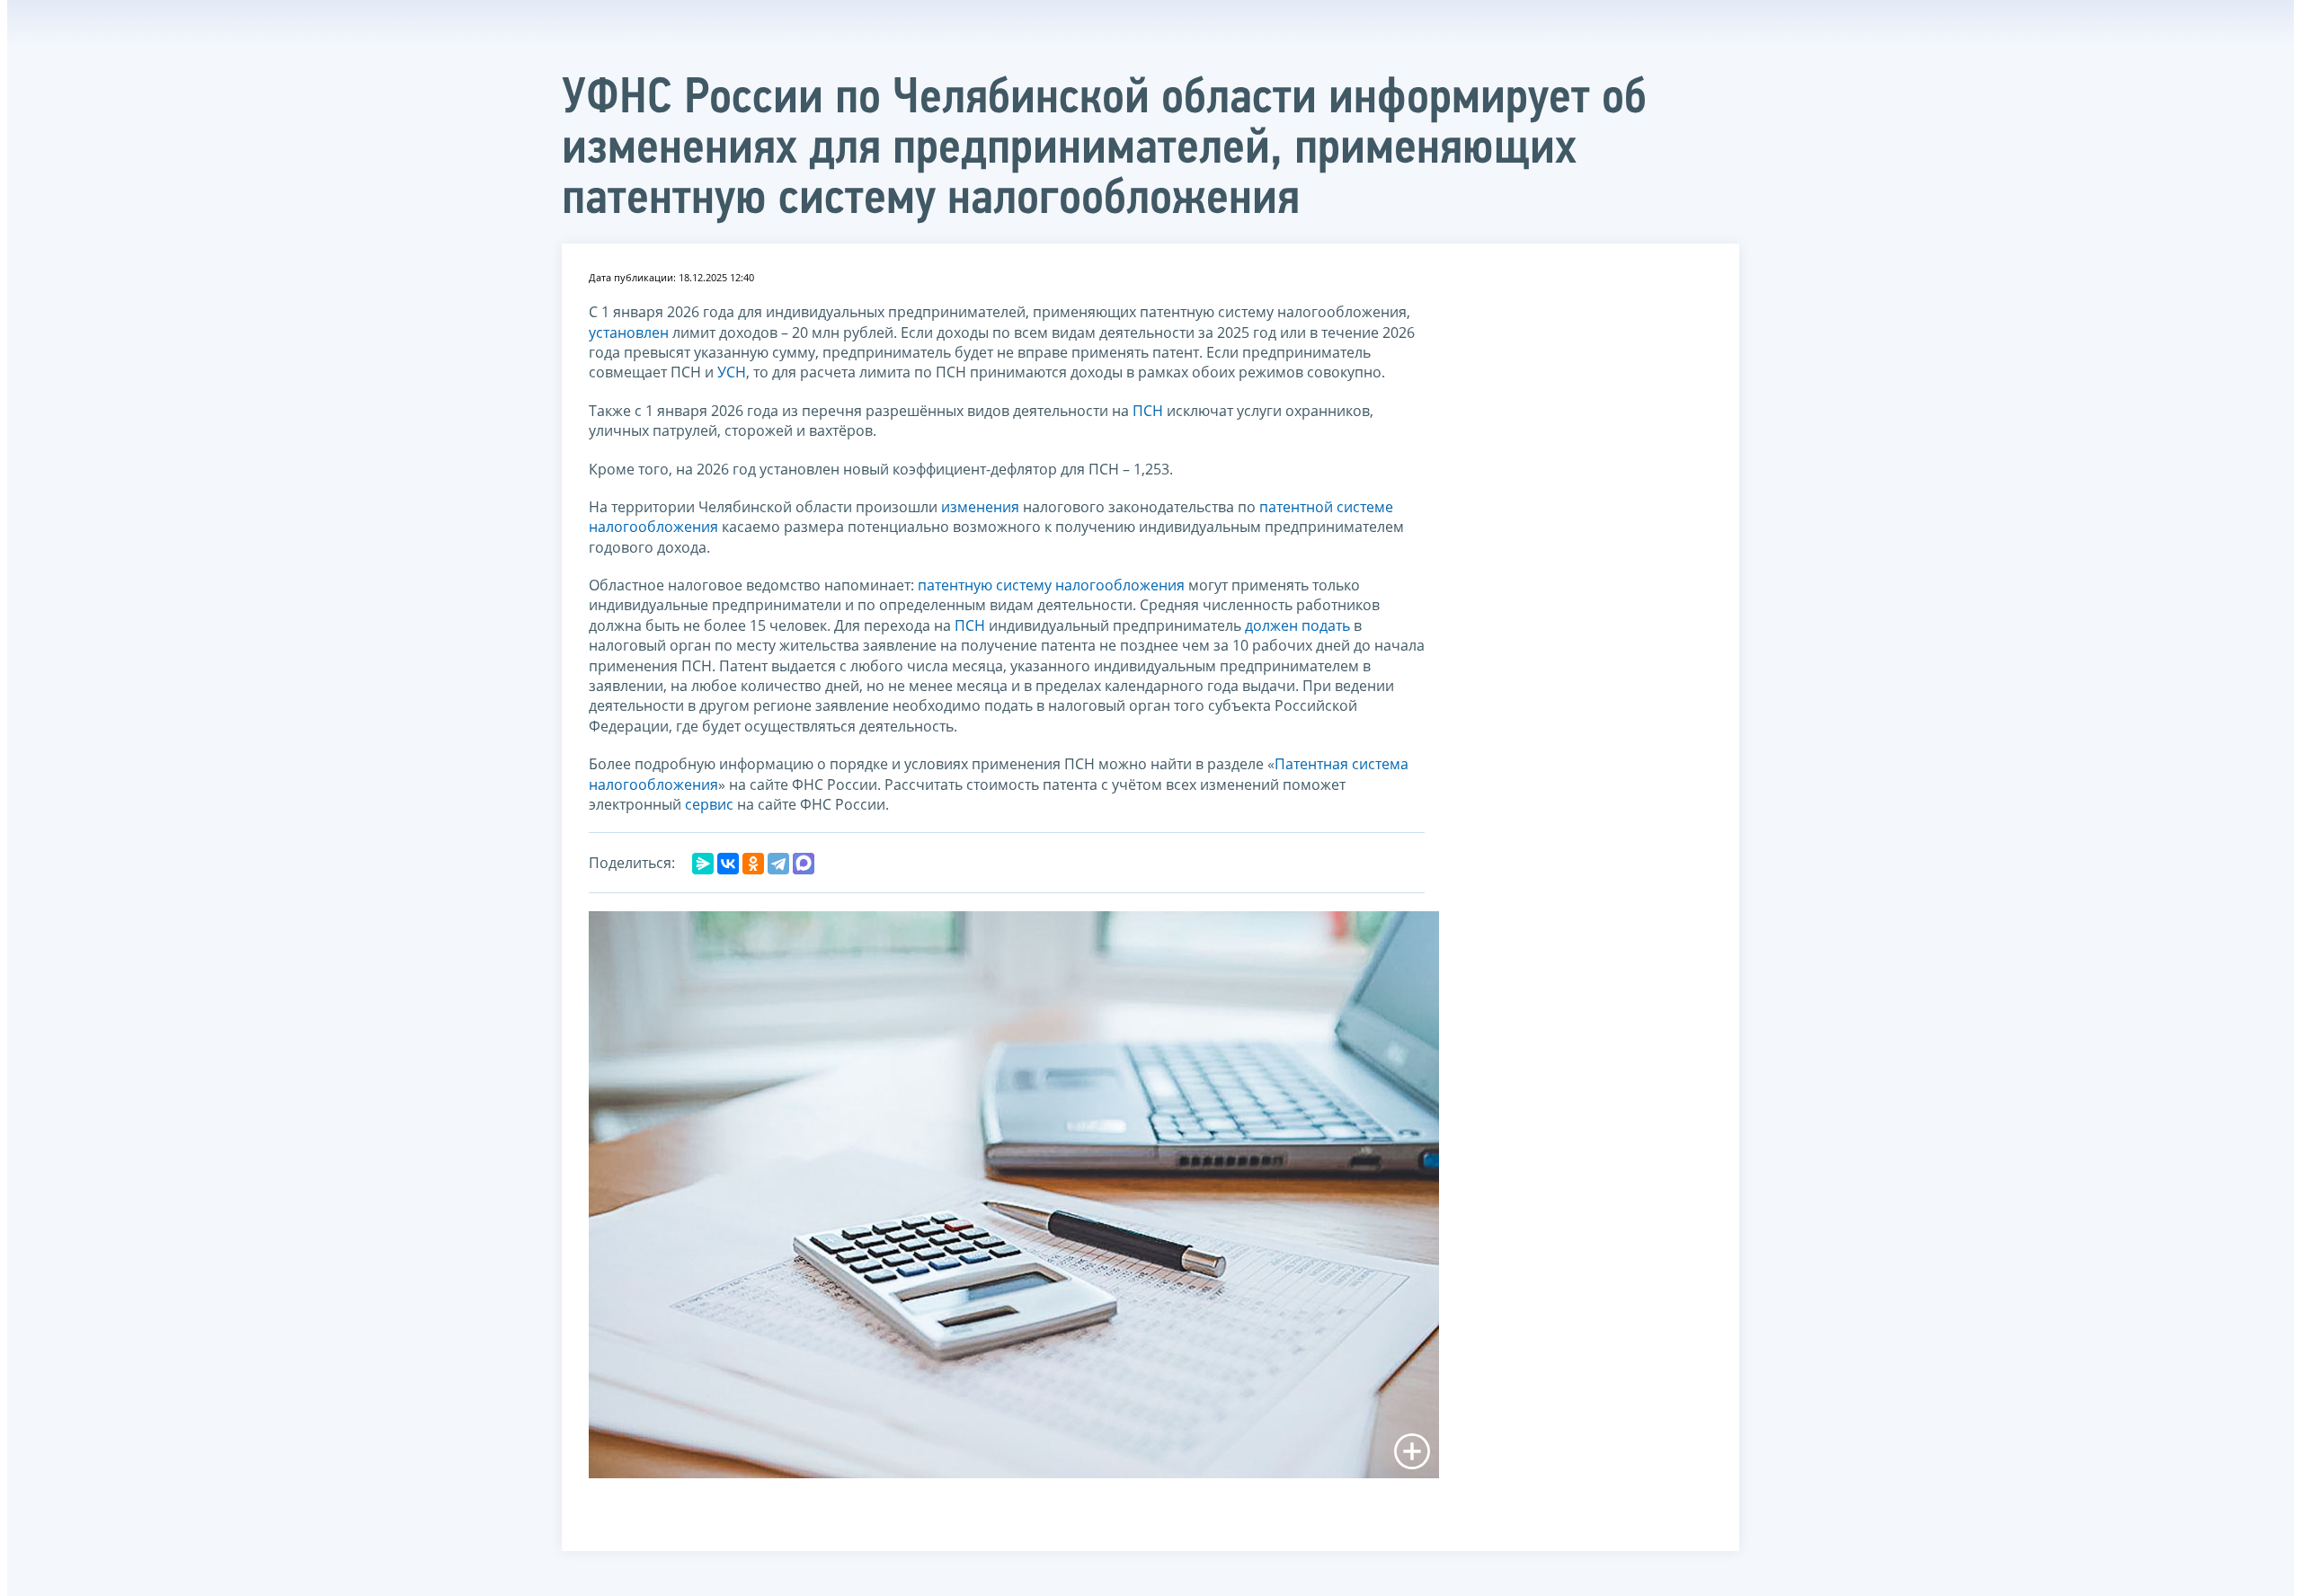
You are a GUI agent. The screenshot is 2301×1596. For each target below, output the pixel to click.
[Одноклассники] (753, 864)
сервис (711, 804)
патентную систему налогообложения (1051, 585)
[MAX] (804, 864)
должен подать (1297, 625)
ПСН (1148, 411)
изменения (980, 507)
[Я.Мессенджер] (703, 864)
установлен (629, 332)
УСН (732, 372)
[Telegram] (778, 864)
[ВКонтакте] (728, 864)
